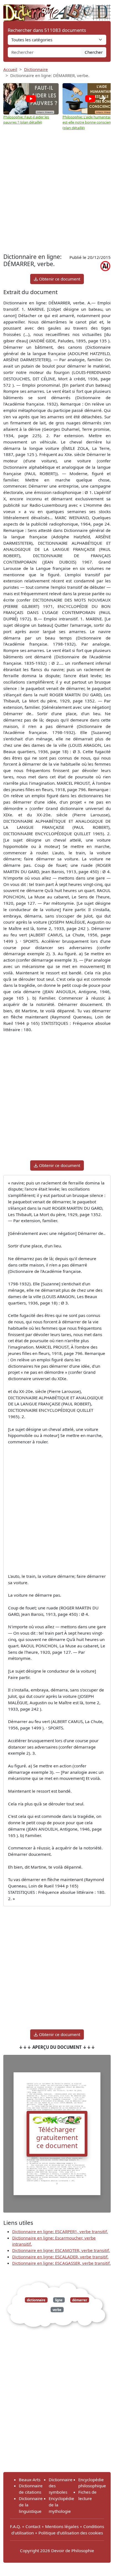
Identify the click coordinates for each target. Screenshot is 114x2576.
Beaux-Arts (30, 2480)
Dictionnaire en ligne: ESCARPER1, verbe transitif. (60, 2231)
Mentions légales (62, 2526)
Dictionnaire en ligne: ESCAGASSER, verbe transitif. (61, 2263)
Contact (33, 2526)
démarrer (80, 2300)
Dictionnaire (36, 69)
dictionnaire (36, 2300)
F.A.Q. (15, 2526)
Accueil (10, 69)
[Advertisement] (57, 192)
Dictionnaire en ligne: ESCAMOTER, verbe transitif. (61, 2250)
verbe (57, 2309)
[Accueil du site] (57, 10)
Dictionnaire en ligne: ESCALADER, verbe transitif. (60, 2257)
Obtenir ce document (59, 279)
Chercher (94, 52)
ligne (59, 2300)
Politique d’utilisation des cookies (71, 2533)
